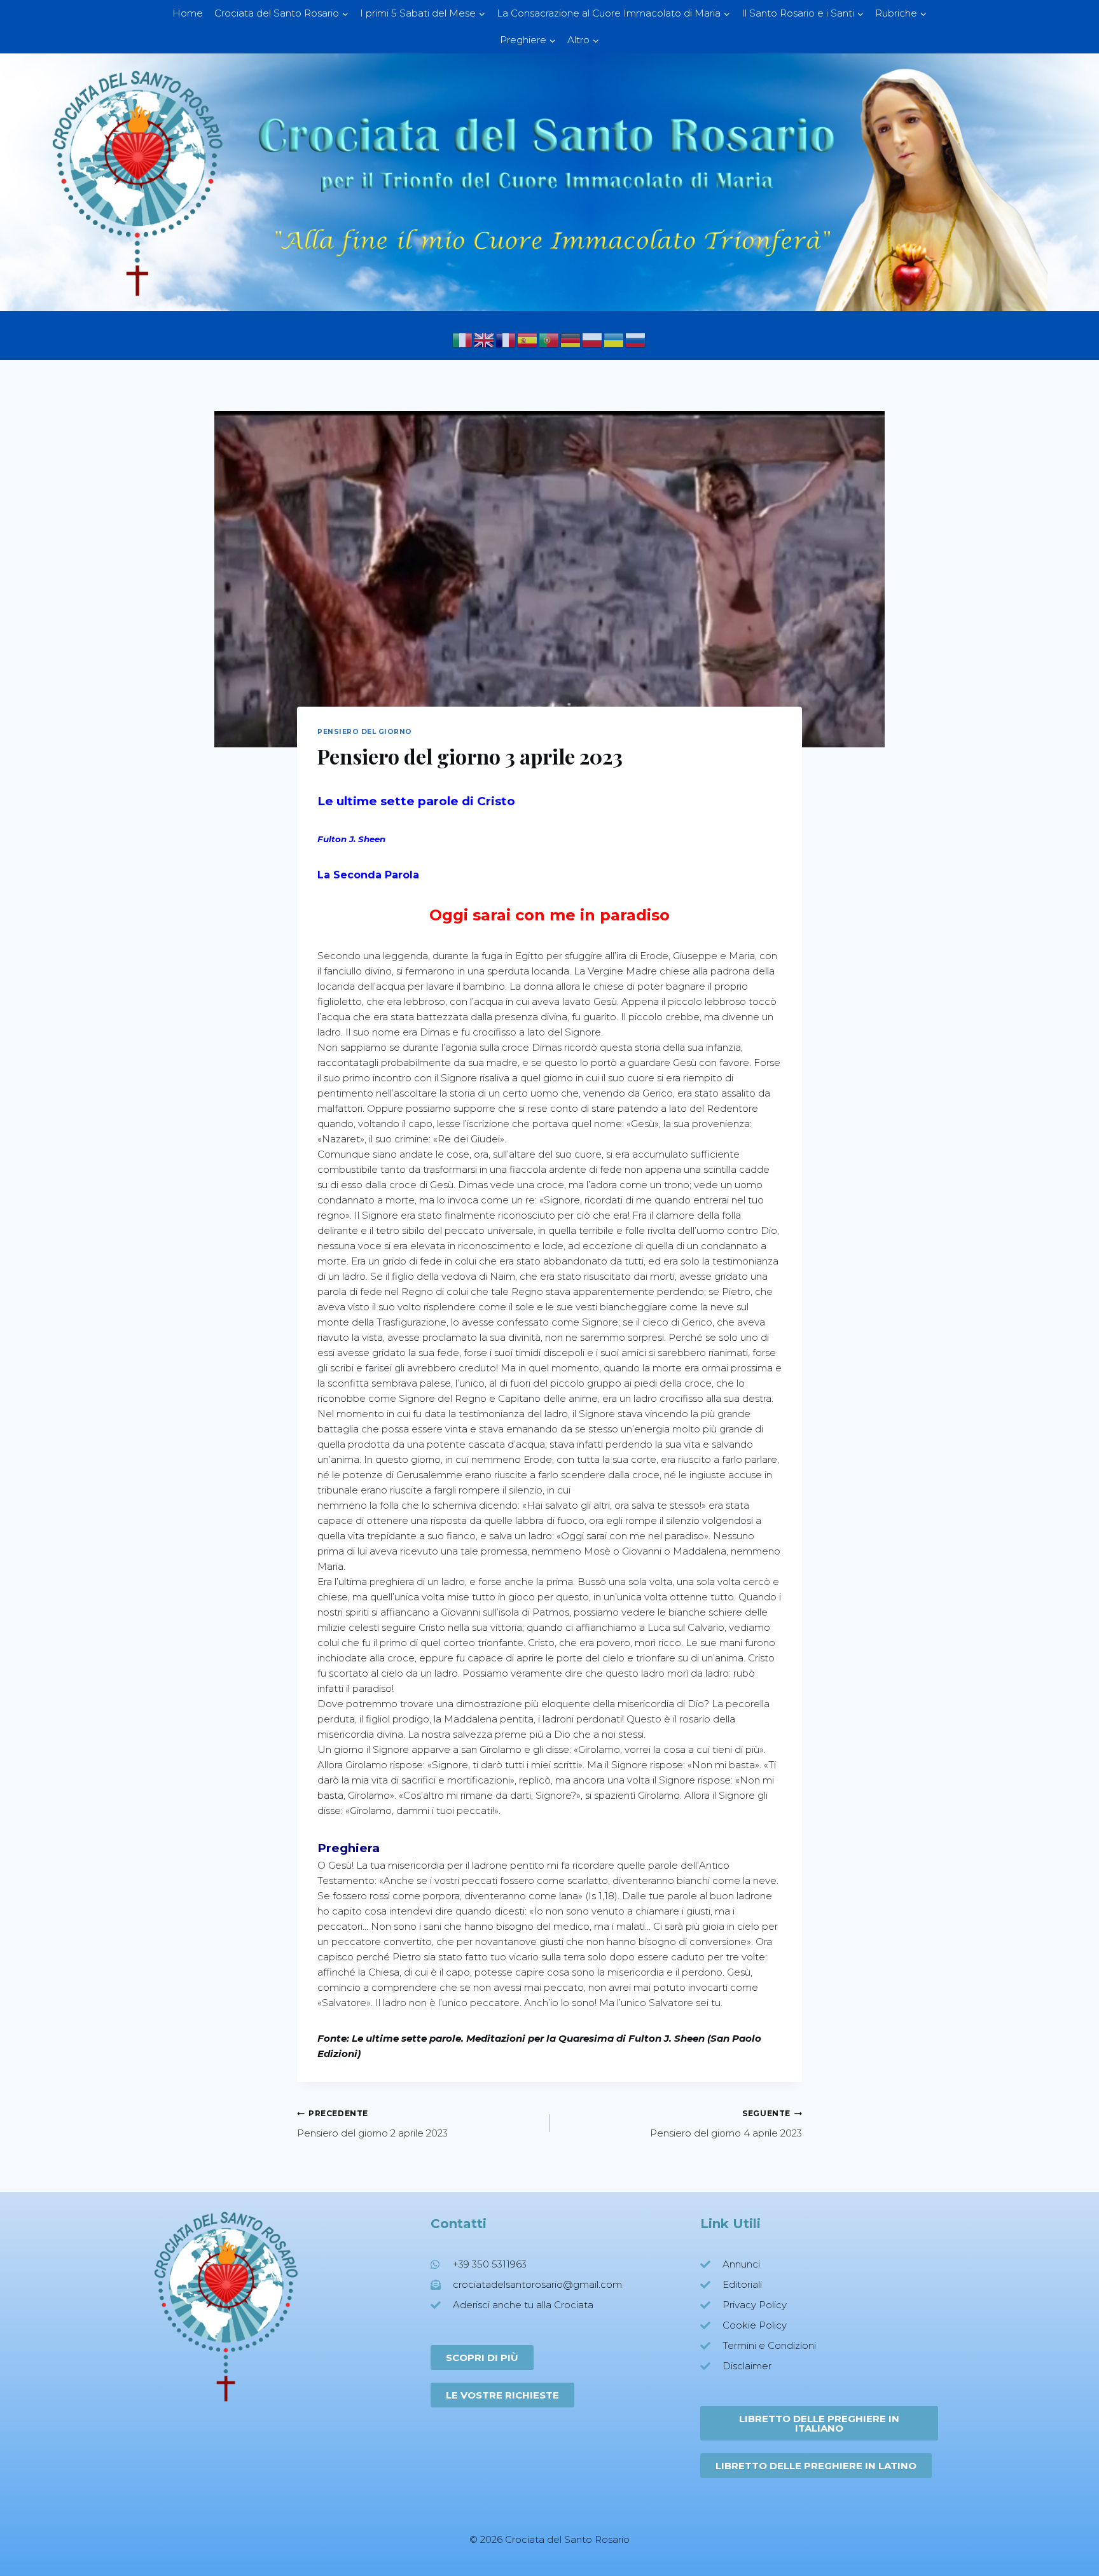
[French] (506, 339)
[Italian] (463, 339)
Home (188, 13)
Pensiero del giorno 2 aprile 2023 (372, 2124)
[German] (571, 339)
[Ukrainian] (614, 339)
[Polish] (593, 339)
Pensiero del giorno (365, 732)
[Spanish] (528, 339)
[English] (485, 339)
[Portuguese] (549, 339)
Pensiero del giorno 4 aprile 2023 (726, 2124)
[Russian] (636, 339)
